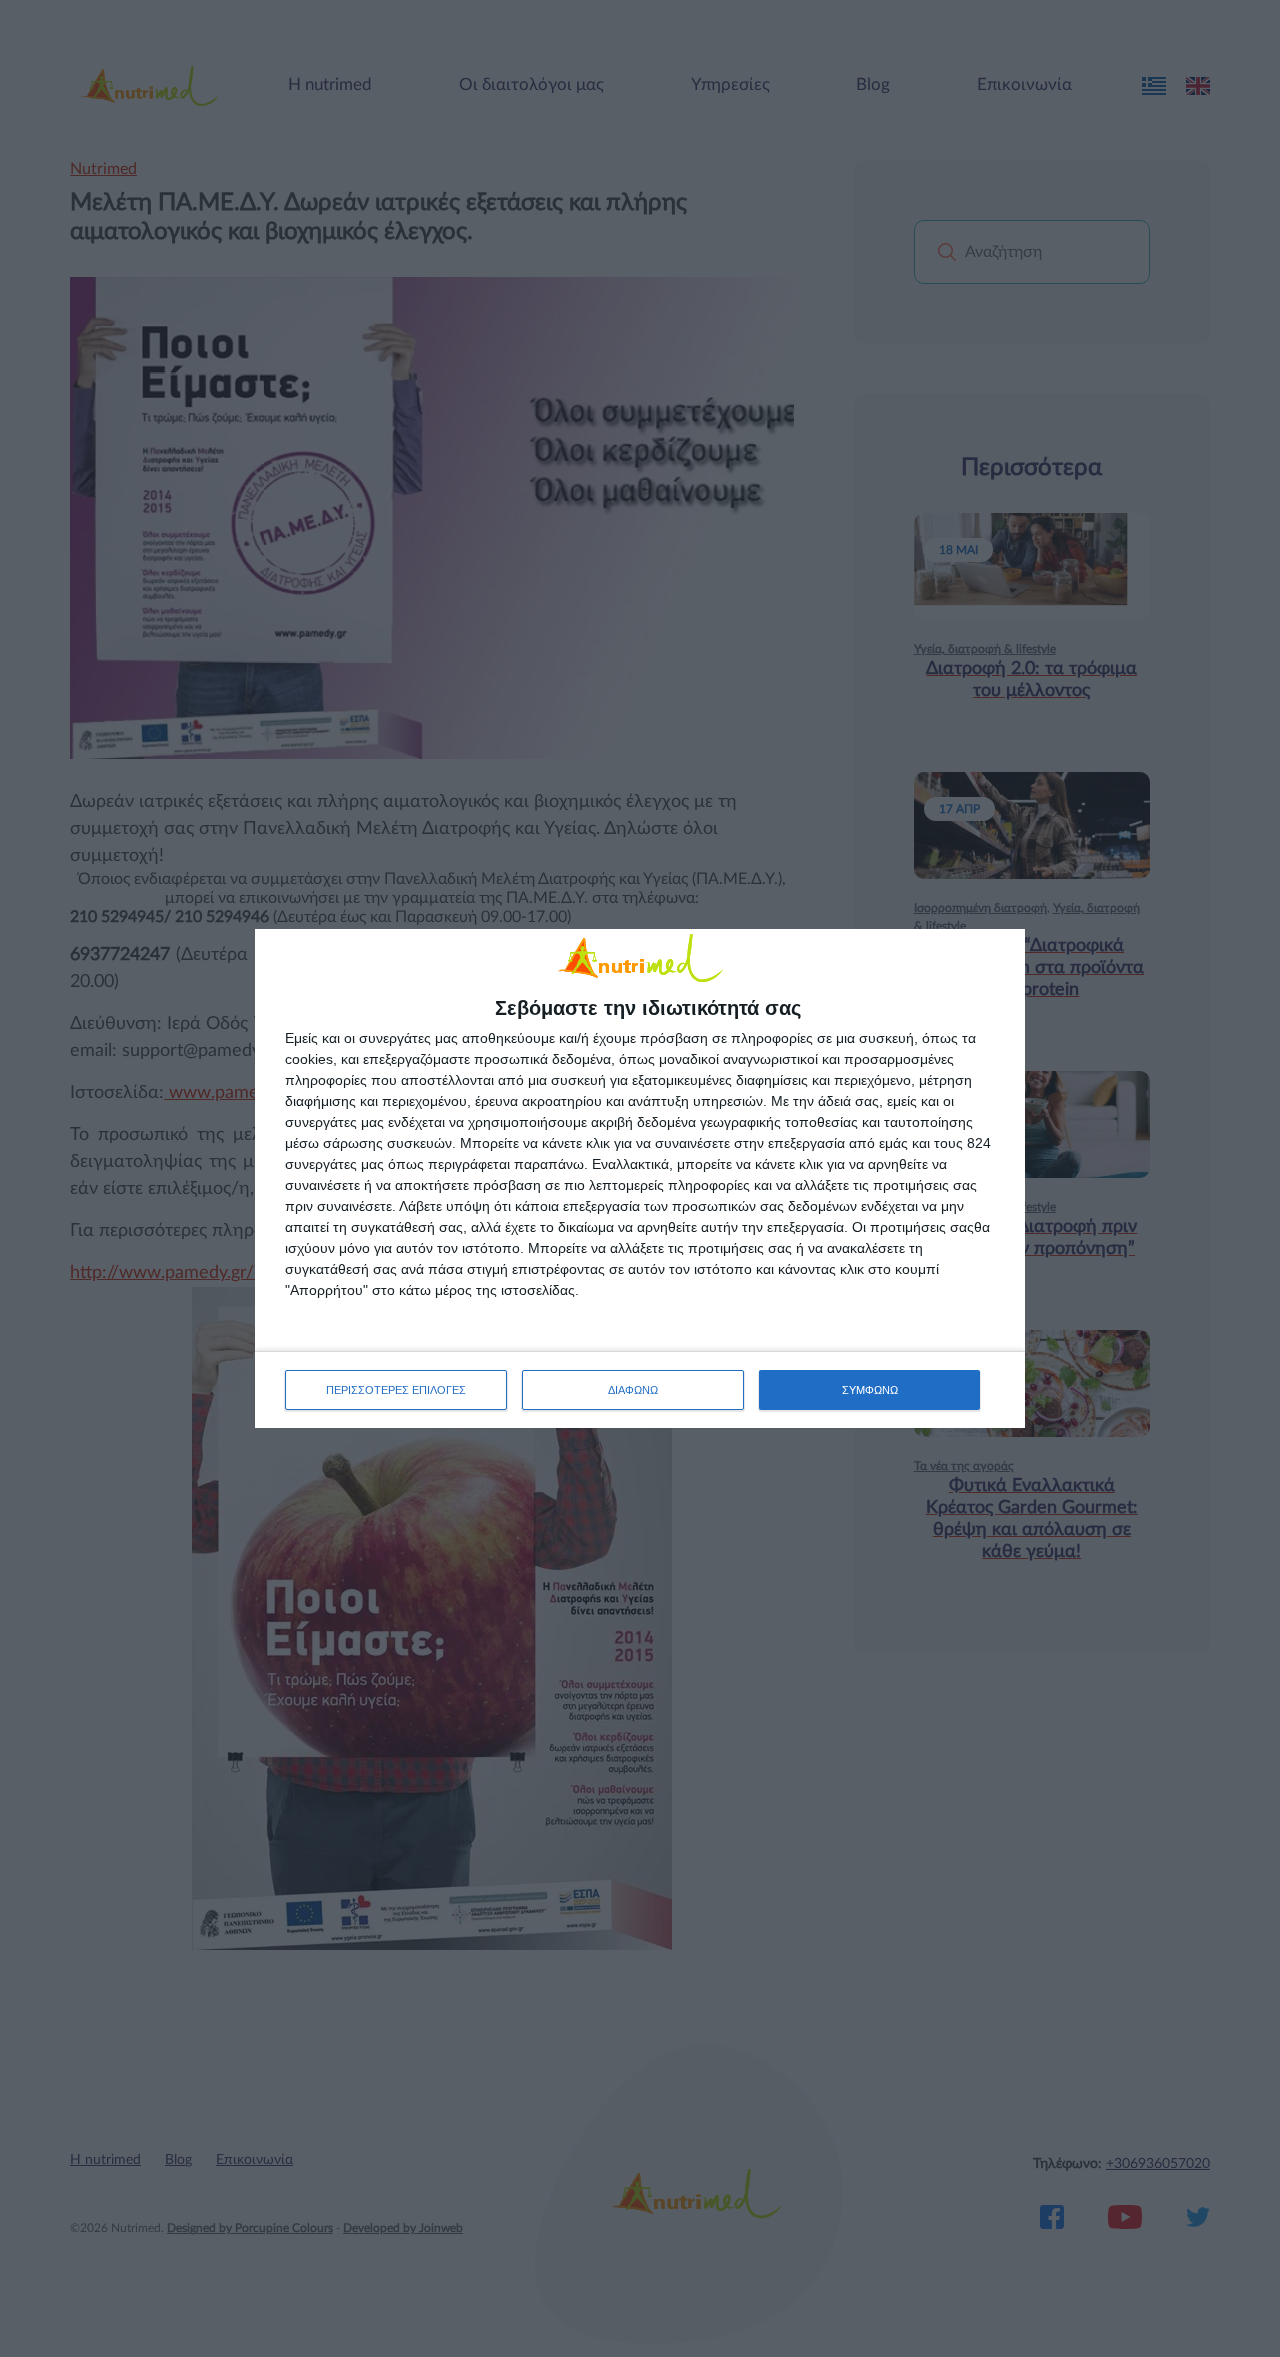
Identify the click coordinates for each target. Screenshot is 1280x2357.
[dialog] (640, 1178)
